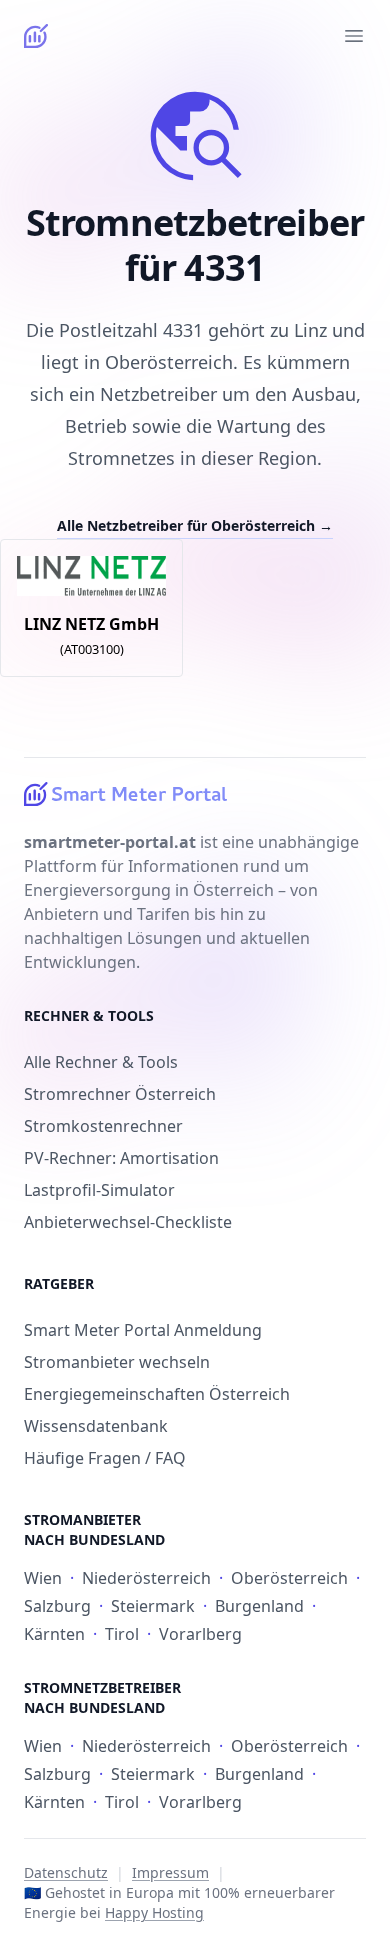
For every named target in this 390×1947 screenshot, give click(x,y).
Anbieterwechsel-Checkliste (128, 1222)
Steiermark (153, 1606)
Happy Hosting (154, 1912)
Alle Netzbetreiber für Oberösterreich (195, 525)
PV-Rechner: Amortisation (121, 1158)
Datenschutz (66, 1872)
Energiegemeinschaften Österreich (157, 1394)
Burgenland (259, 1606)
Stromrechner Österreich (120, 1094)
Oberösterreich (289, 1578)
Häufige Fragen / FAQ (105, 1458)
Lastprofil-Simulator (99, 1190)
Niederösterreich (146, 1578)
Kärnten (54, 1634)
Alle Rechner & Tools (101, 1062)
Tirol (122, 1634)
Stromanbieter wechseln (117, 1362)
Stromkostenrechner (103, 1126)
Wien (43, 1578)
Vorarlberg (200, 1634)
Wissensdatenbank (96, 1426)
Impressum (170, 1872)
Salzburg (57, 1606)
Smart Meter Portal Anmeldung (143, 1330)
